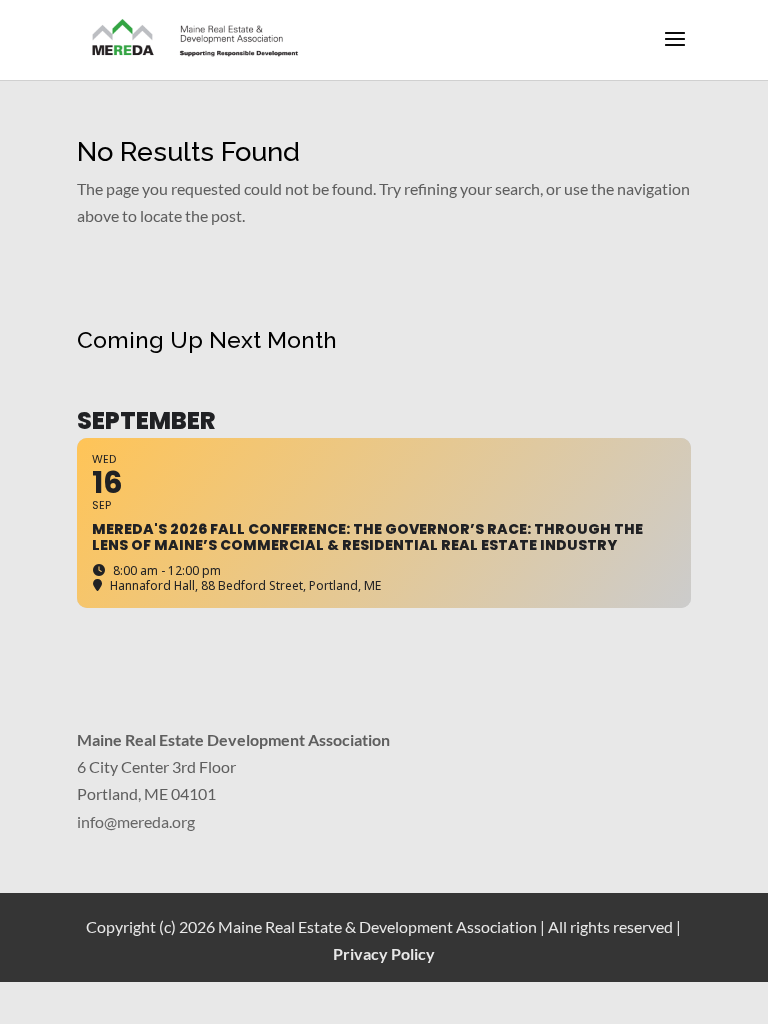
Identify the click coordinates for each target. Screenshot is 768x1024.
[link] (196, 38)
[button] (675, 52)
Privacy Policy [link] (384, 953)
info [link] (90, 821)
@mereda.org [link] (149, 821)
